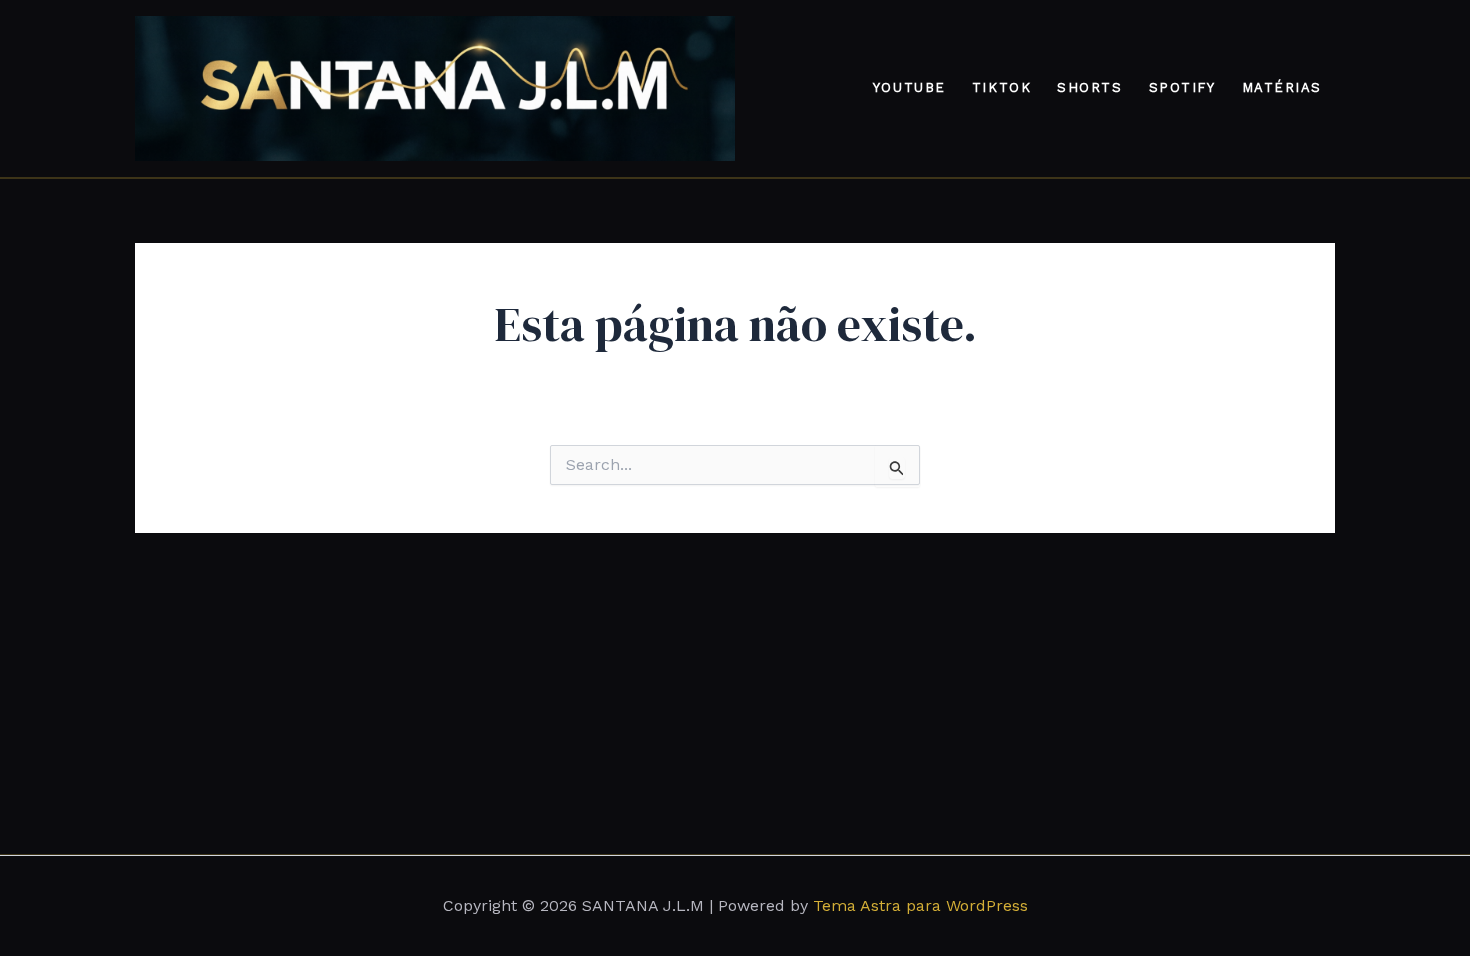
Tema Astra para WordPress (920, 905)
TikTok (1001, 87)
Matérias (1282, 87)
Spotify (1182, 87)
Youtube (909, 87)
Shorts (1089, 87)
